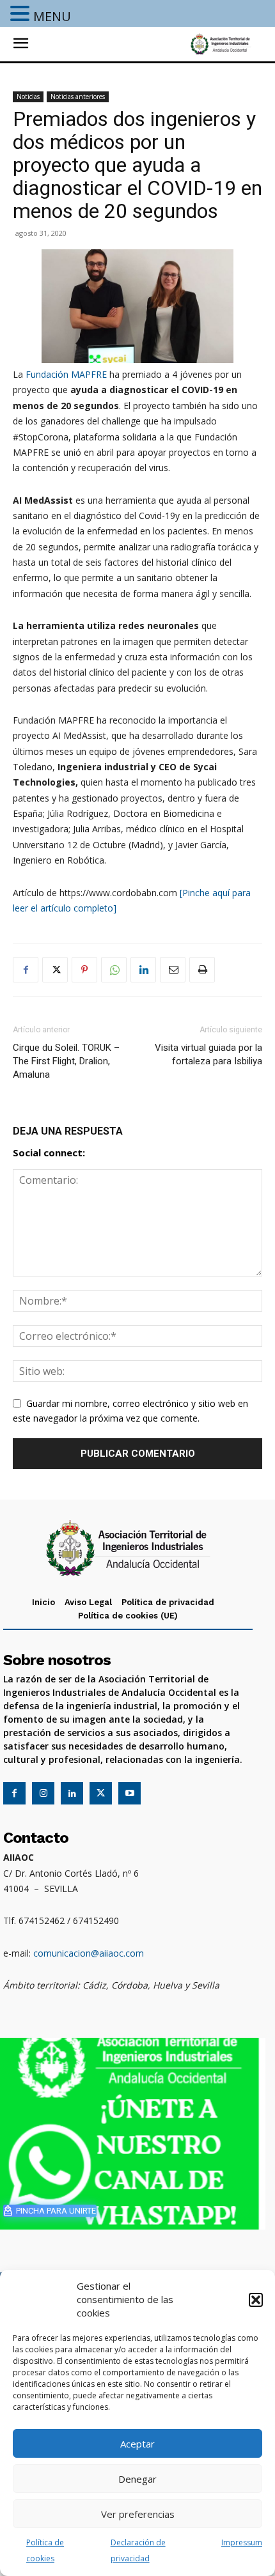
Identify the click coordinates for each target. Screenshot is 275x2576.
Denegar (137, 2479)
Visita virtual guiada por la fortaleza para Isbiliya (208, 1054)
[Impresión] (202, 970)
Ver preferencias (138, 2514)
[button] (256, 2300)
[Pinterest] (84, 970)
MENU (52, 16)
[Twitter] (55, 970)
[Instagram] (43, 1793)
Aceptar (137, 2444)
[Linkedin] (143, 970)
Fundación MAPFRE (66, 374)
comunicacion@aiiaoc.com (89, 1953)
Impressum (242, 2542)
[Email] (173, 970)
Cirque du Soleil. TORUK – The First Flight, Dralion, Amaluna (66, 1061)
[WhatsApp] (114, 970)
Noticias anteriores (78, 97)
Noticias (28, 97)
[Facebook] (26, 970)
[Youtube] (130, 1793)
